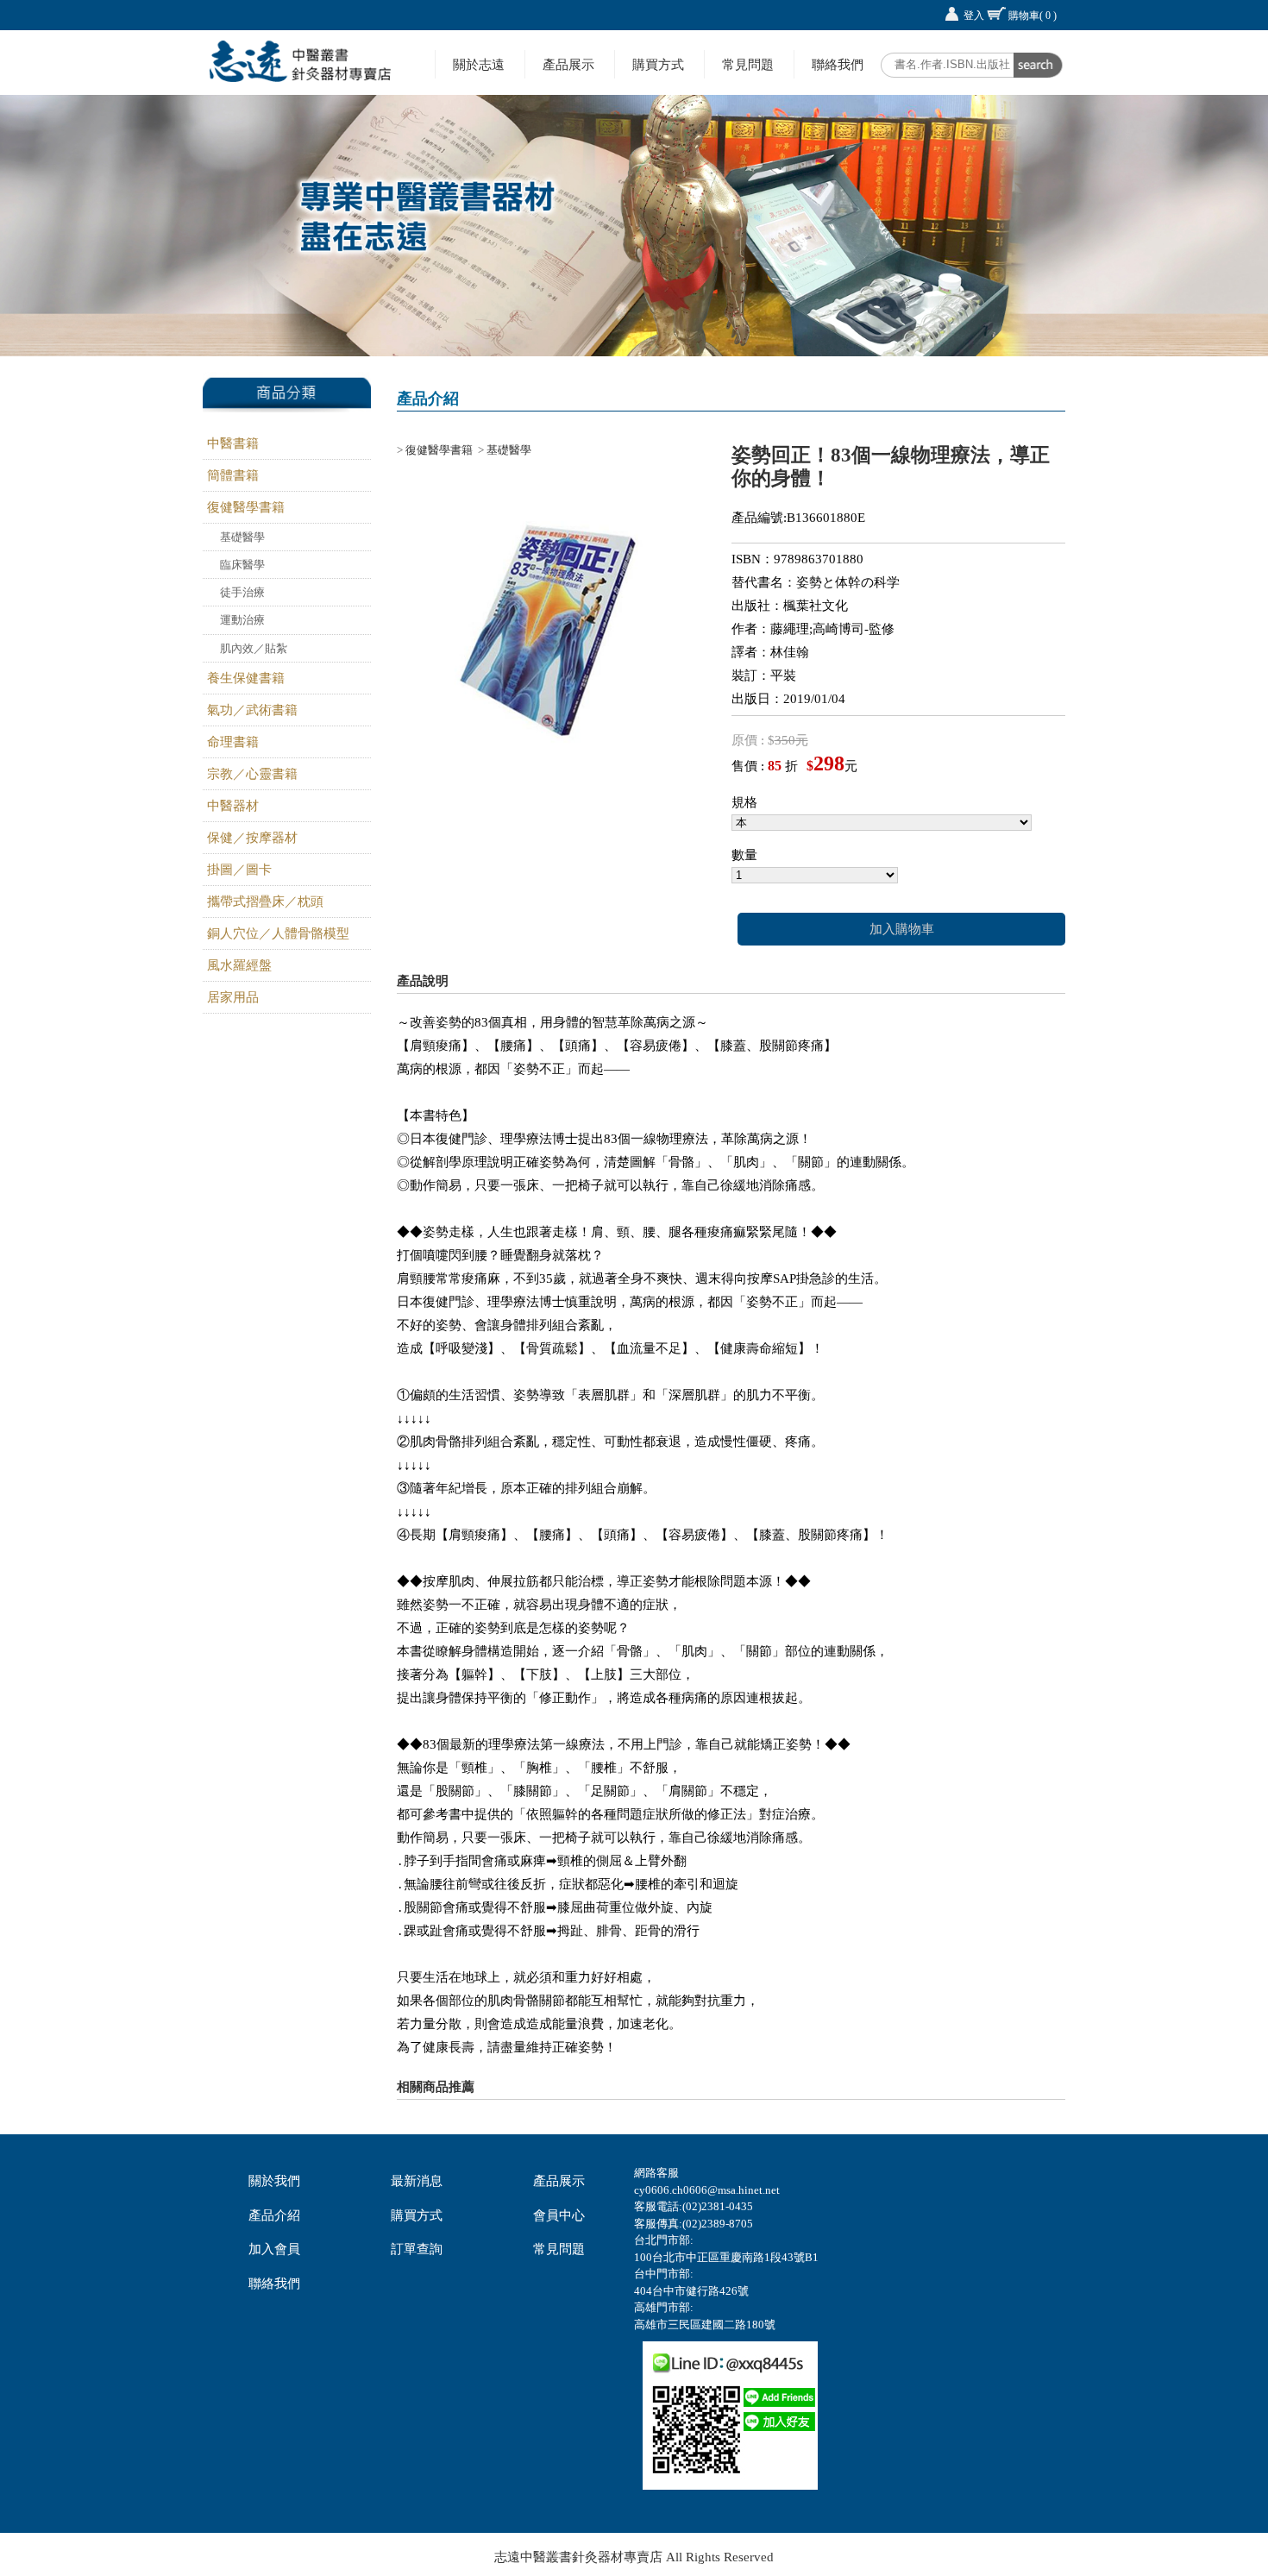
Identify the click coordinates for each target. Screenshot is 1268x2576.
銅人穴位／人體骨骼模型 (278, 933)
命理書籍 (233, 742)
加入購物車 (902, 929)
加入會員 (274, 2249)
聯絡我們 (838, 64)
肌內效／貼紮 (254, 648)
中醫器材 (233, 806)
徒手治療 (242, 592)
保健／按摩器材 (252, 838)
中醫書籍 (233, 443)
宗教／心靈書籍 (252, 774)
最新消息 (417, 2181)
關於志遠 (479, 64)
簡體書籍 (233, 475)
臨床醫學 (242, 565)
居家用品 (233, 997)
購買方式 (658, 64)
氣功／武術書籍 (252, 710)
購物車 (1033, 16)
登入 (974, 16)
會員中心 (559, 2215)
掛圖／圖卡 (239, 870)
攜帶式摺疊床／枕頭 (265, 902)
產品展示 (568, 64)
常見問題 (748, 64)
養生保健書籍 (246, 678)
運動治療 (242, 620)
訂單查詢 (417, 2249)
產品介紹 (274, 2215)
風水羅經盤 (239, 965)
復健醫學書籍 (246, 507)
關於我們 (274, 2181)
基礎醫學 (242, 537)
